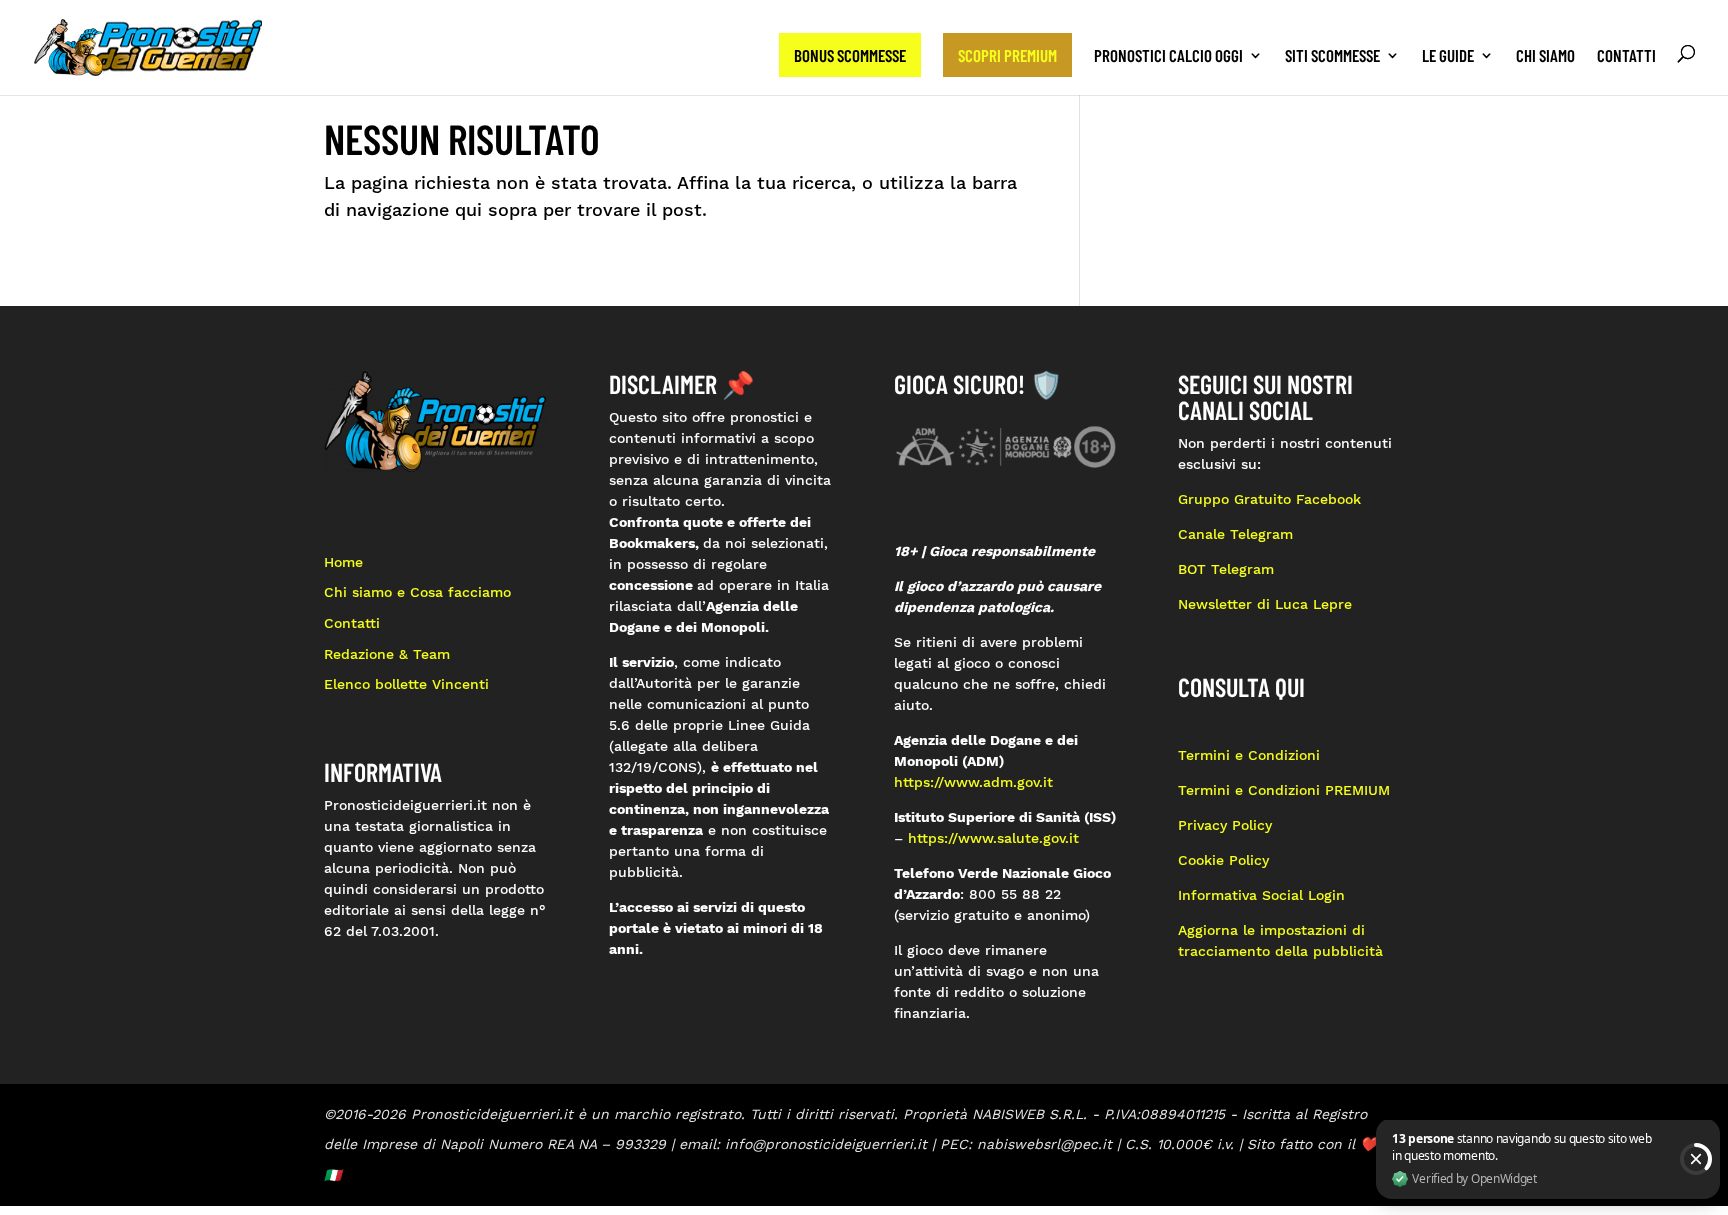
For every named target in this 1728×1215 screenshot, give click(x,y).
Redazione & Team (387, 654)
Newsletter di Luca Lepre (1265, 604)
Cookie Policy (1223, 860)
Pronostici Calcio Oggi (1168, 56)
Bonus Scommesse (850, 55)
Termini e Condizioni (1249, 755)
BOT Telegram (1226, 569)
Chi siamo (1545, 56)
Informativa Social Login (1261, 895)
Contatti (1626, 56)
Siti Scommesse (1332, 56)
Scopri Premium (1007, 55)
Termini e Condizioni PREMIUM (1284, 790)
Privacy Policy (1227, 825)
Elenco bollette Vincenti (406, 684)
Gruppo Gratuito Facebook (1269, 499)
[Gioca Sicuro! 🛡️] (1006, 444)
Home (343, 562)
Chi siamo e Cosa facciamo (417, 592)
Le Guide (1448, 56)
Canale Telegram (1235, 534)
